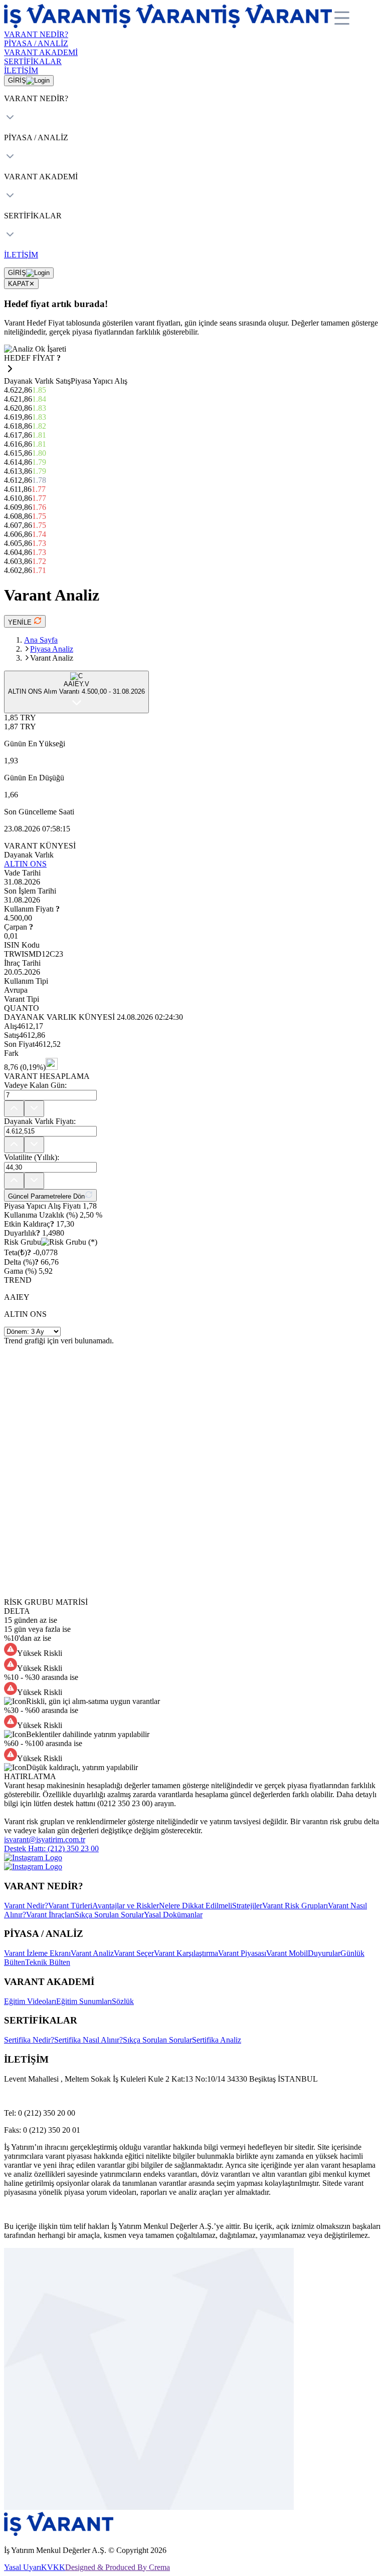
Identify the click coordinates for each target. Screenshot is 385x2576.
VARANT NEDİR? (36, 34)
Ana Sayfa (41, 640)
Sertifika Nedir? (29, 2040)
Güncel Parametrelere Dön (46, 1196)
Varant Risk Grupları (295, 1906)
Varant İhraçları (50, 1915)
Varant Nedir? (26, 1906)
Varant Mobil (287, 1953)
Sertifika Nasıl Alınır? (88, 2040)
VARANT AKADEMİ (41, 52)
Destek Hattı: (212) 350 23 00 (51, 1848)
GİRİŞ (17, 80)
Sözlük (123, 2001)
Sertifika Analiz (217, 2040)
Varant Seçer (134, 1953)
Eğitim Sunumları (84, 2001)
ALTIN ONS (25, 864)
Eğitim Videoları (30, 2001)
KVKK (53, 2567)
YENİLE (21, 622)
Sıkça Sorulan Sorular (109, 1915)
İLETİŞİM (21, 70)
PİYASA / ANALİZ (36, 43)
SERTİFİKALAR (33, 61)
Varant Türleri (70, 1906)
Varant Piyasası (242, 1953)
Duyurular (324, 1953)
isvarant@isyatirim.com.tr (45, 1839)
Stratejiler (247, 1906)
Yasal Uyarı (23, 2567)
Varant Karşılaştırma (186, 1953)
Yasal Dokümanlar (173, 1915)
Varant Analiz (92, 1953)
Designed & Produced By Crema (118, 2567)
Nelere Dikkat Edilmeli (196, 1906)
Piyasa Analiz (52, 649)
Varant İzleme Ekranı (37, 1953)
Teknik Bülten (48, 1962)
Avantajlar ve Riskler (126, 1906)
